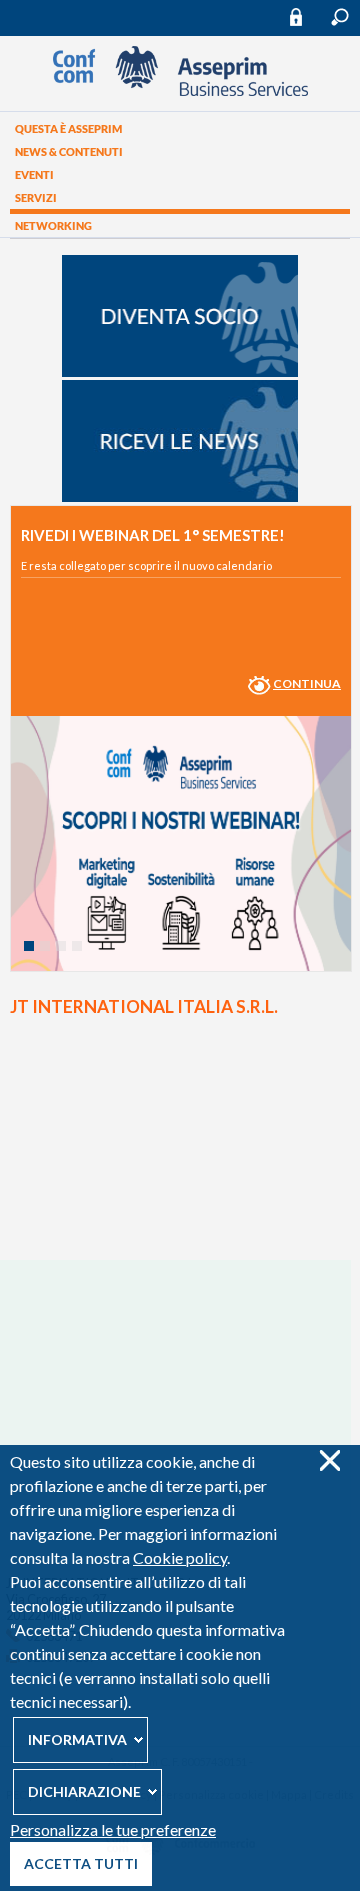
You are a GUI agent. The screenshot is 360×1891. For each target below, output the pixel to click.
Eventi (34, 174)
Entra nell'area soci (305, 16)
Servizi (36, 197)
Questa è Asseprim (68, 128)
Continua (307, 683)
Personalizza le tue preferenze (113, 1829)
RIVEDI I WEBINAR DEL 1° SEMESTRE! (153, 535)
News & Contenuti (69, 151)
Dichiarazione (84, 1791)
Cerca (340, 17)
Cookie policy (180, 1557)
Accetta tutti (81, 1863)
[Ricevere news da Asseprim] (180, 497)
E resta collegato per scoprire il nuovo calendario (146, 565)
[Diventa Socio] (180, 372)
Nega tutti (329, 1460)
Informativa (77, 1739)
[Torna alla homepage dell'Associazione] (180, 91)
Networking (53, 225)
